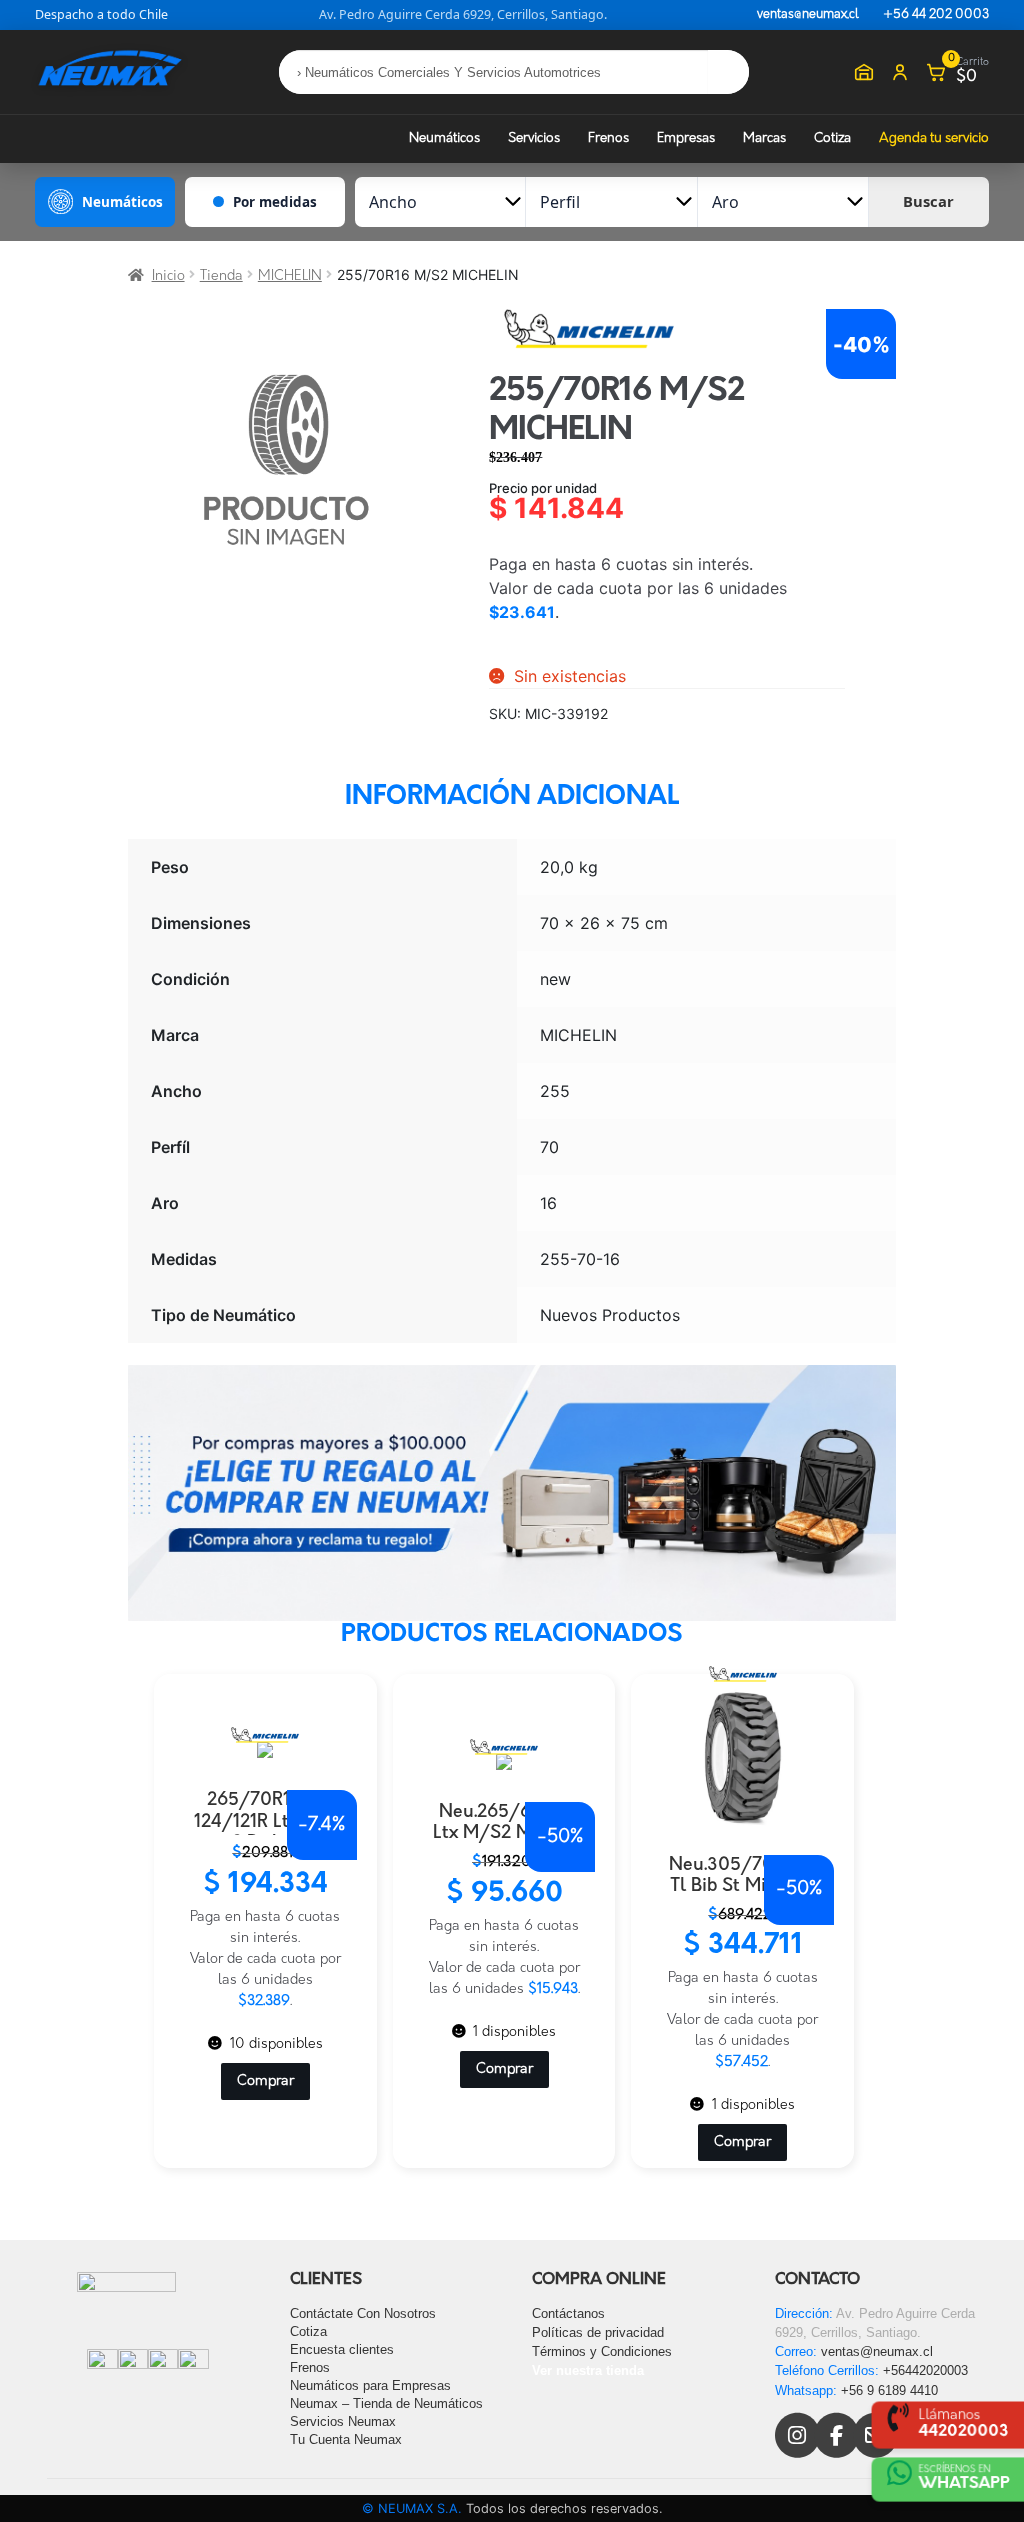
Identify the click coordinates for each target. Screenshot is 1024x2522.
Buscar (928, 201)
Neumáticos (444, 138)
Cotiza (832, 138)
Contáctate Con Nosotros (363, 2313)
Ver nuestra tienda (588, 2370)
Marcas (764, 138)
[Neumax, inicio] (110, 71)
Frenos (608, 138)
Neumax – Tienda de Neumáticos (386, 2403)
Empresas (686, 138)
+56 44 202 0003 (936, 15)
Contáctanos (568, 2313)
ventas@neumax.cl (808, 15)
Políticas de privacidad (598, 2332)
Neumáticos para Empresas (370, 2385)
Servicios (534, 138)
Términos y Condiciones (602, 2351)
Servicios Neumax (343, 2421)
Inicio (168, 276)
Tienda (221, 276)
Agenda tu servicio (934, 138)
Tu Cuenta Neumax (346, 2439)
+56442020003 (925, 2370)
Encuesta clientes (342, 2349)
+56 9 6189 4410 (889, 2390)
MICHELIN (290, 276)
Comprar (265, 2081)
